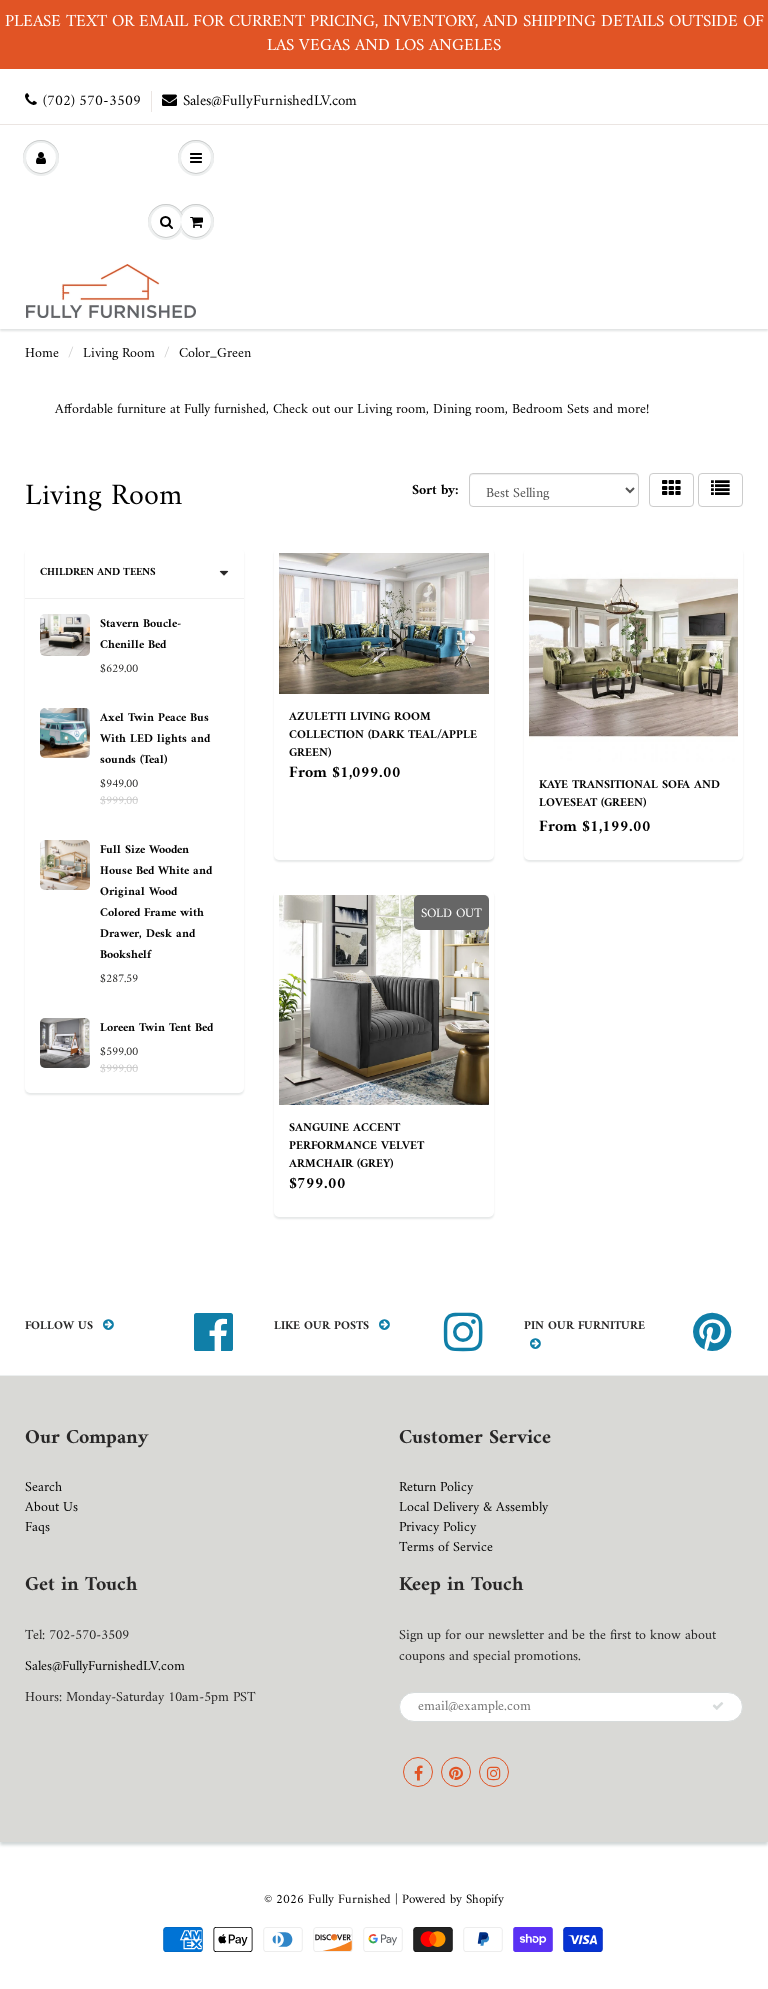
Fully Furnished (351, 1899)
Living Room (119, 353)
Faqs (37, 1527)
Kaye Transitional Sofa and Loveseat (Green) (629, 794)
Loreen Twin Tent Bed (156, 1028)
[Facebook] (418, 1772)
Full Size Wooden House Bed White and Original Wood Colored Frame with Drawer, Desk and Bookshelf (156, 903)
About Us (51, 1507)
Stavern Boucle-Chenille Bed (140, 635)
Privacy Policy (437, 1527)
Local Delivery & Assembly (473, 1507)
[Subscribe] (718, 1706)
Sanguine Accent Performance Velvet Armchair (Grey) (356, 1146)
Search (43, 1487)
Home (42, 353)
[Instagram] (494, 1772)
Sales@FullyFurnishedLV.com (270, 101)
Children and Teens (98, 572)
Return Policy (436, 1487)
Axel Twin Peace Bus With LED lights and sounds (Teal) (155, 739)
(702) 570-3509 (92, 101)
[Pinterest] (456, 1772)
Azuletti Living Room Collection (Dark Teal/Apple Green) (383, 735)
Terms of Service (446, 1547)
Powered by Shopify (453, 1899)
